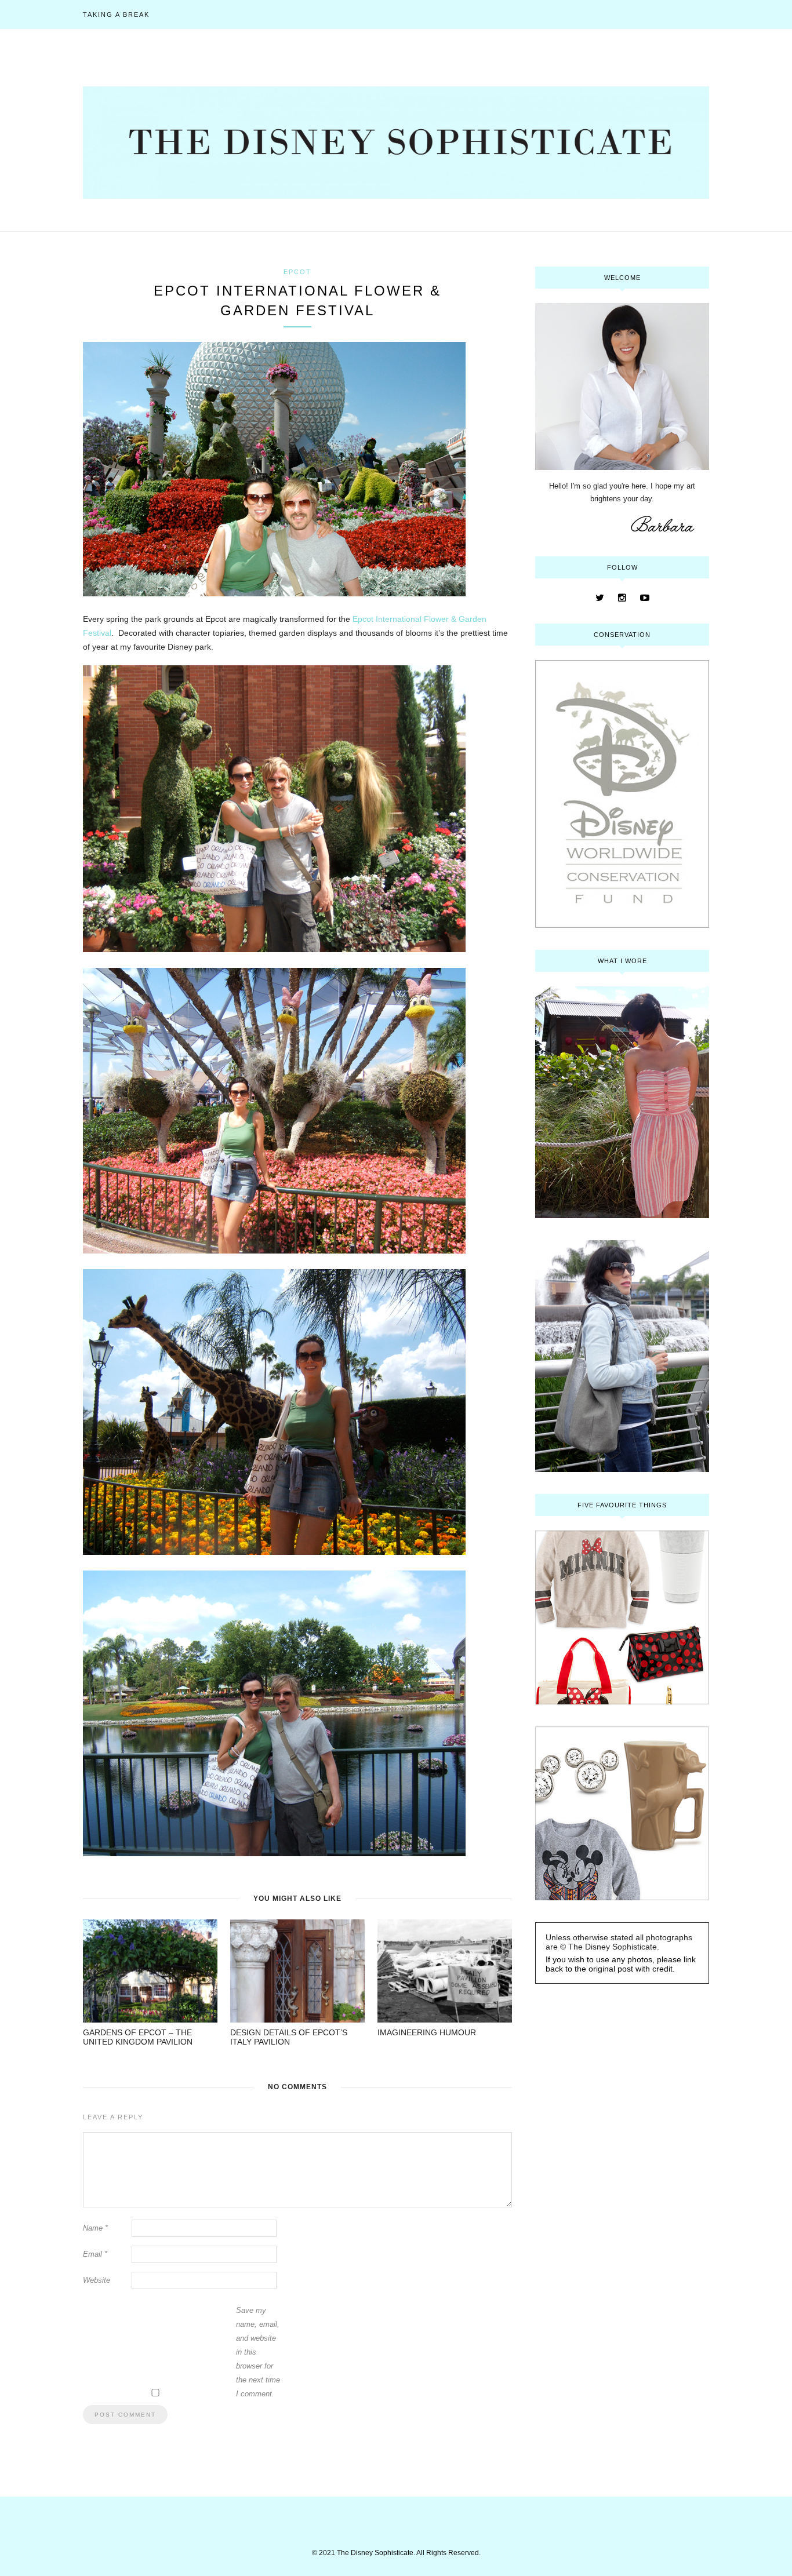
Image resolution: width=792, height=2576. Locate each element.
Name (95, 2228)
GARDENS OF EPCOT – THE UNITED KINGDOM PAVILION (138, 2037)
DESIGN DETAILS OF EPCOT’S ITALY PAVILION (289, 2037)
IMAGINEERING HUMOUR (427, 2032)
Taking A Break (116, 14)
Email (95, 2254)
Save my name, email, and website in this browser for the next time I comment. (258, 2352)
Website (97, 2280)
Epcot (297, 272)
